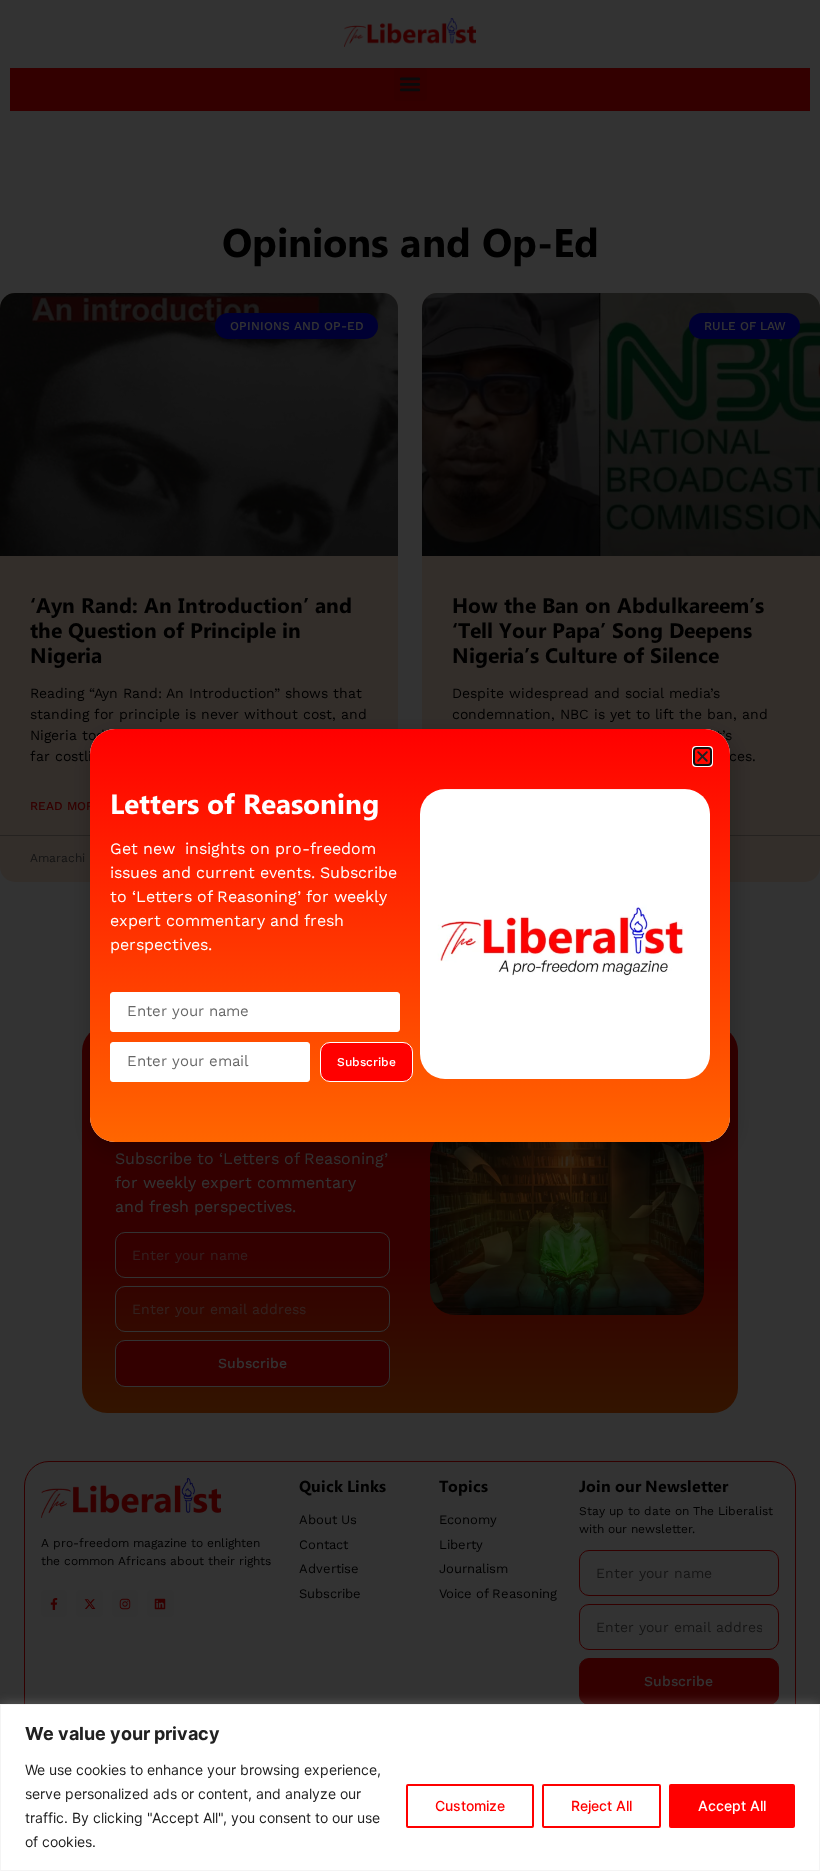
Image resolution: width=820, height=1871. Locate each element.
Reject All (601, 1805)
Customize (470, 1805)
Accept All (732, 1805)
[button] (702, 756)
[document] (410, 935)
